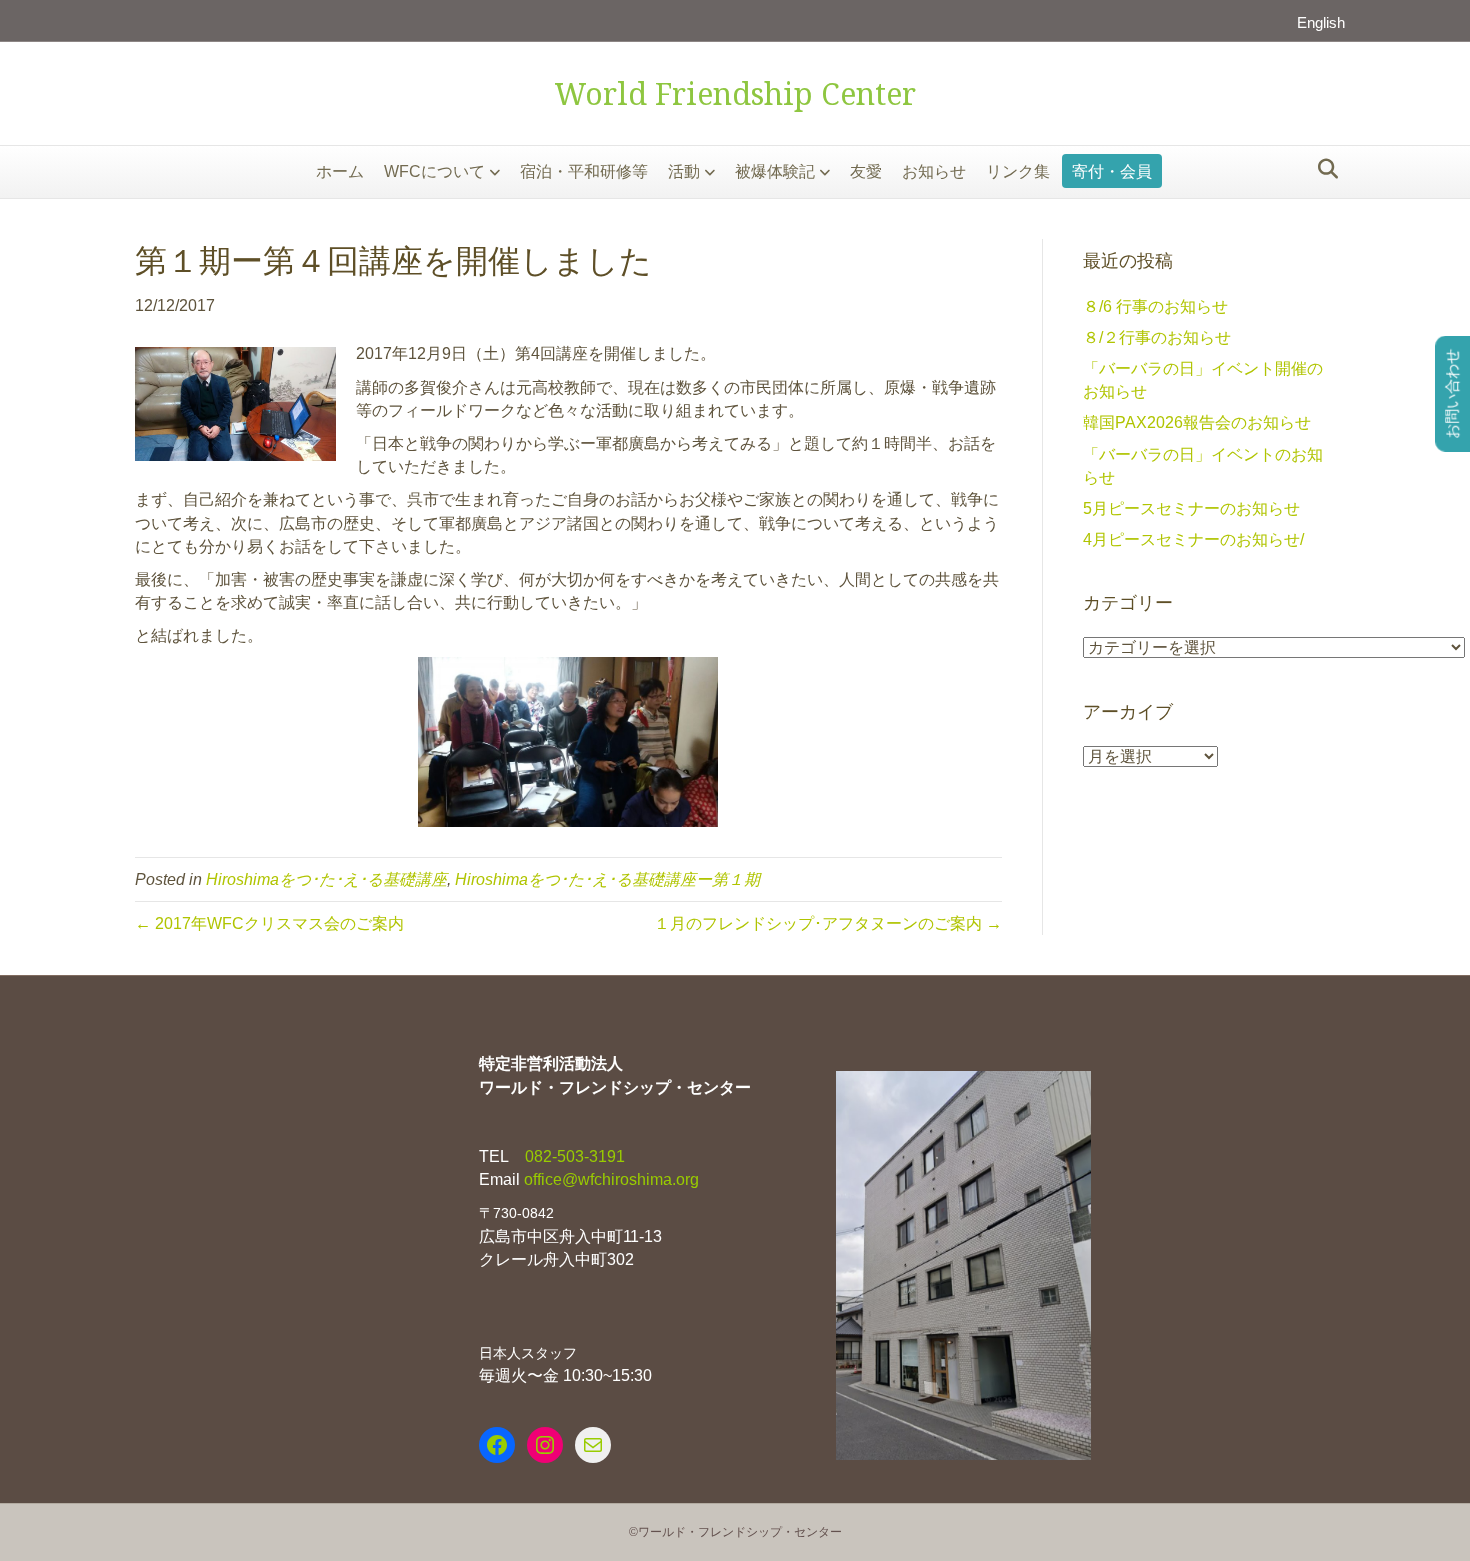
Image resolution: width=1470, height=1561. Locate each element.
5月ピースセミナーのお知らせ (1191, 508)
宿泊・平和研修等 (584, 171)
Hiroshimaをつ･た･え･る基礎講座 (326, 879)
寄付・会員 (1112, 171)
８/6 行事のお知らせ (1155, 306)
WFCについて (434, 171)
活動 (684, 171)
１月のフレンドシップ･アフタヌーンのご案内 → (828, 923)
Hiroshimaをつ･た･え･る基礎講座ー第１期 (607, 879)
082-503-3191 (573, 1156)
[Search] (1322, 169)
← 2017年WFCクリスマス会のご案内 (269, 923)
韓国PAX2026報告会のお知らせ (1197, 422)
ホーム (340, 171)
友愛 (866, 171)
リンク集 (1018, 171)
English (1321, 22)
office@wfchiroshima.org (611, 1179)
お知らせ (934, 171)
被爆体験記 (775, 171)
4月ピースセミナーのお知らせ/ (1193, 539)
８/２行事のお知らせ (1157, 337)
